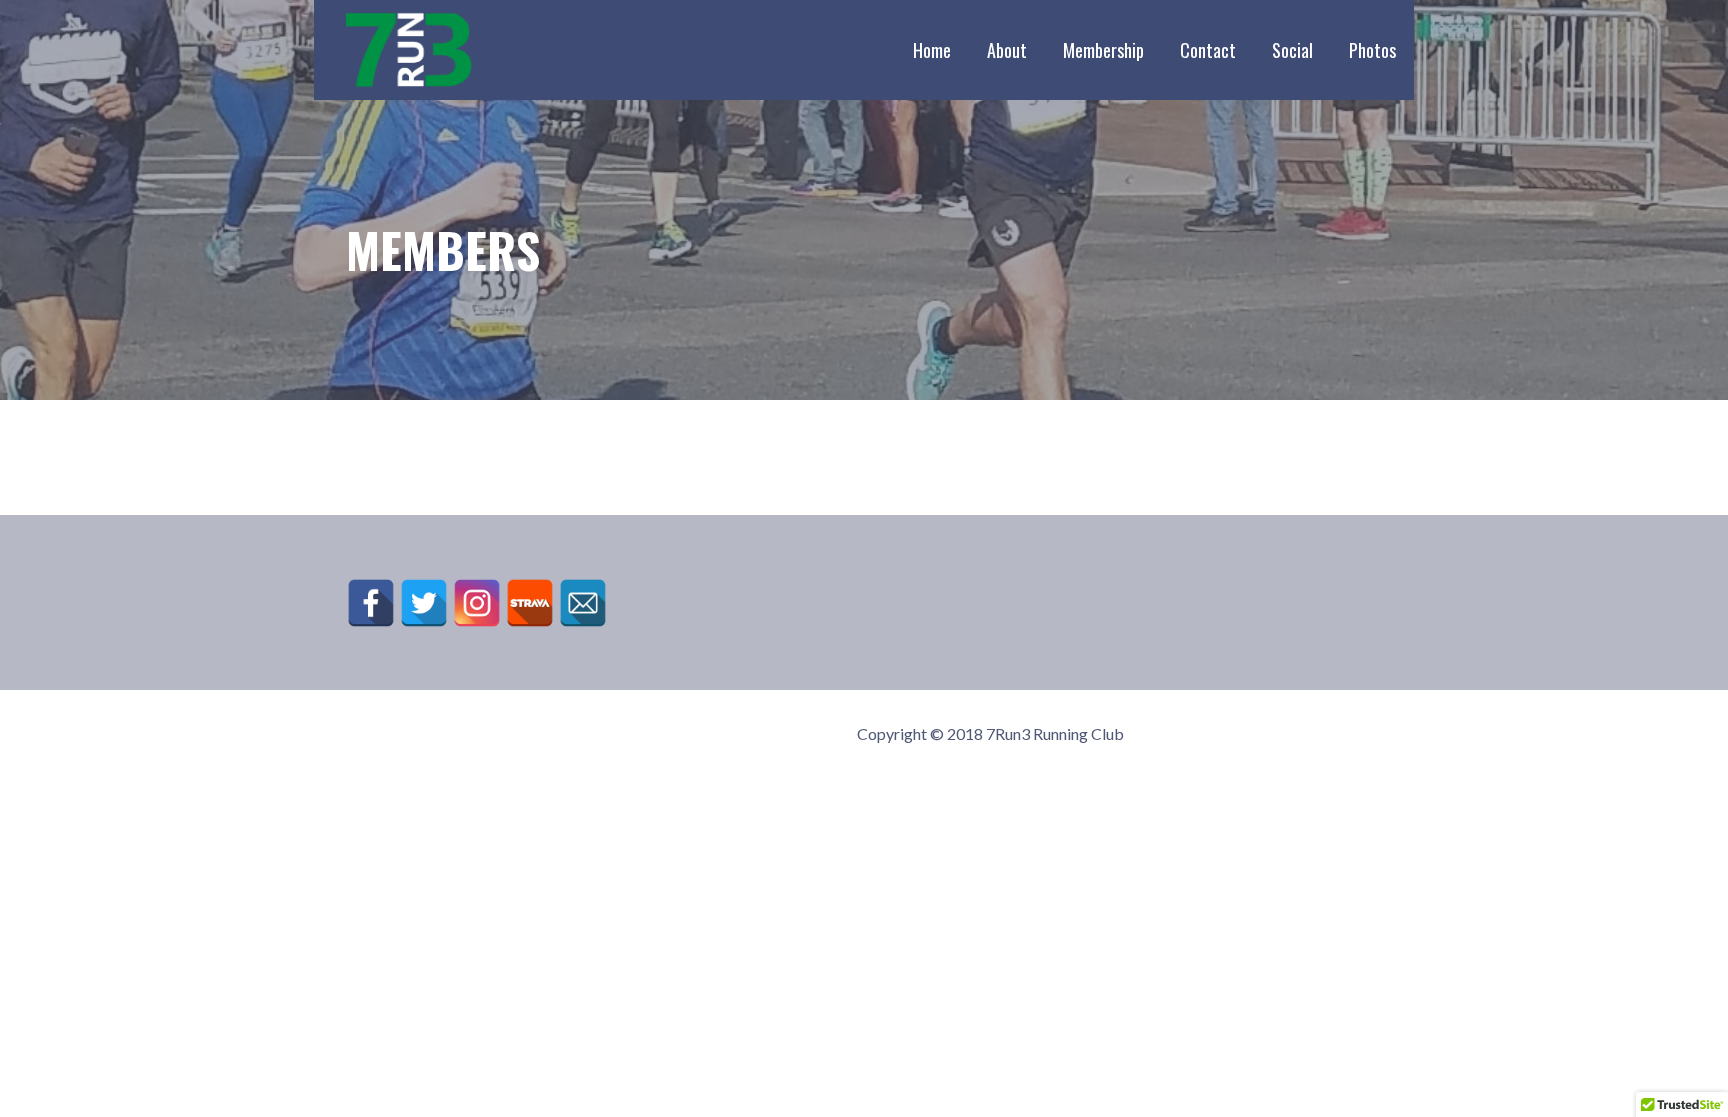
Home (932, 50)
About (1007, 50)
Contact (1208, 50)
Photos (1372, 50)
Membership (1103, 50)
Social (1292, 50)
